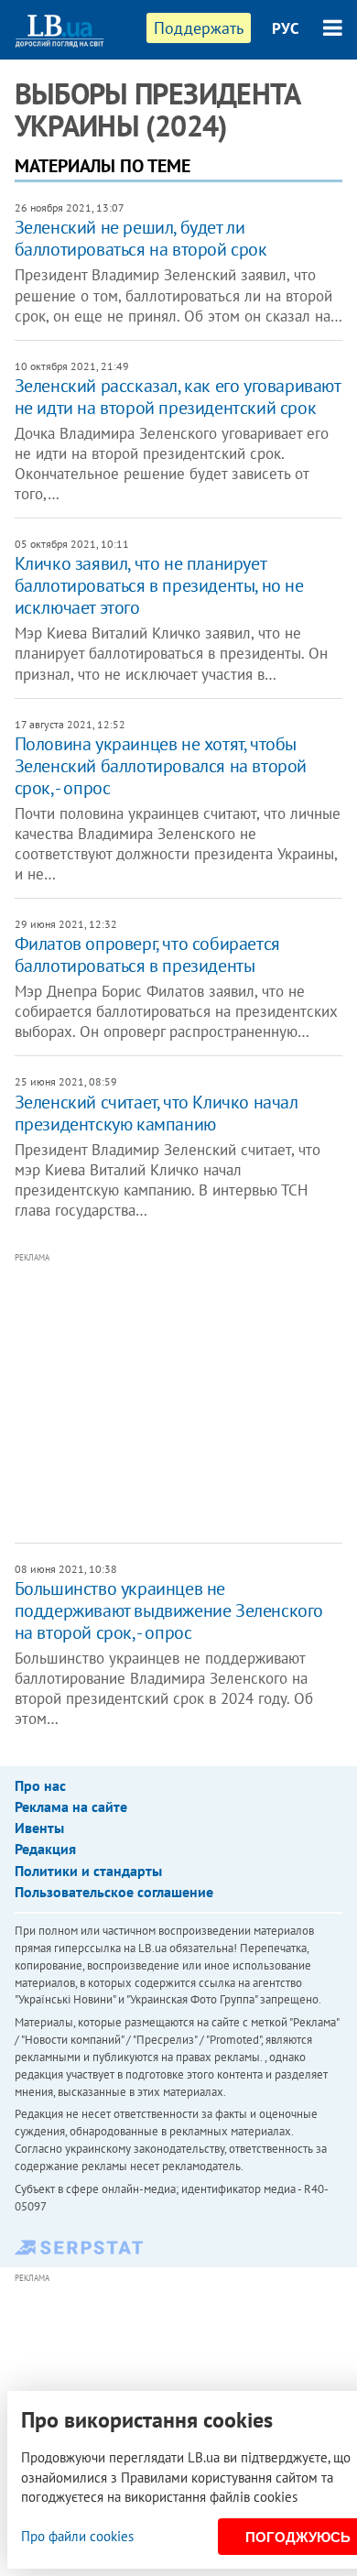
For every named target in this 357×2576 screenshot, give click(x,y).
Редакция (45, 1849)
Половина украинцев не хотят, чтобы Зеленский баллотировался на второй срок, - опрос (161, 766)
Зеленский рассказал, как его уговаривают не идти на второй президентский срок (178, 397)
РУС (286, 28)
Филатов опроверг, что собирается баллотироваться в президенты (147, 955)
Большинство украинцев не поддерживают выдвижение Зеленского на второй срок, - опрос (169, 1610)
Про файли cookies (77, 2536)
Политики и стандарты (88, 1871)
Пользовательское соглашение (114, 1892)
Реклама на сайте (71, 1806)
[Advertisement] (186, 1396)
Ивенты (39, 1828)
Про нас (40, 1785)
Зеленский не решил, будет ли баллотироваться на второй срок (141, 238)
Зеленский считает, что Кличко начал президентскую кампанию (157, 1113)
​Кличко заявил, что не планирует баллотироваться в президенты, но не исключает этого (159, 585)
